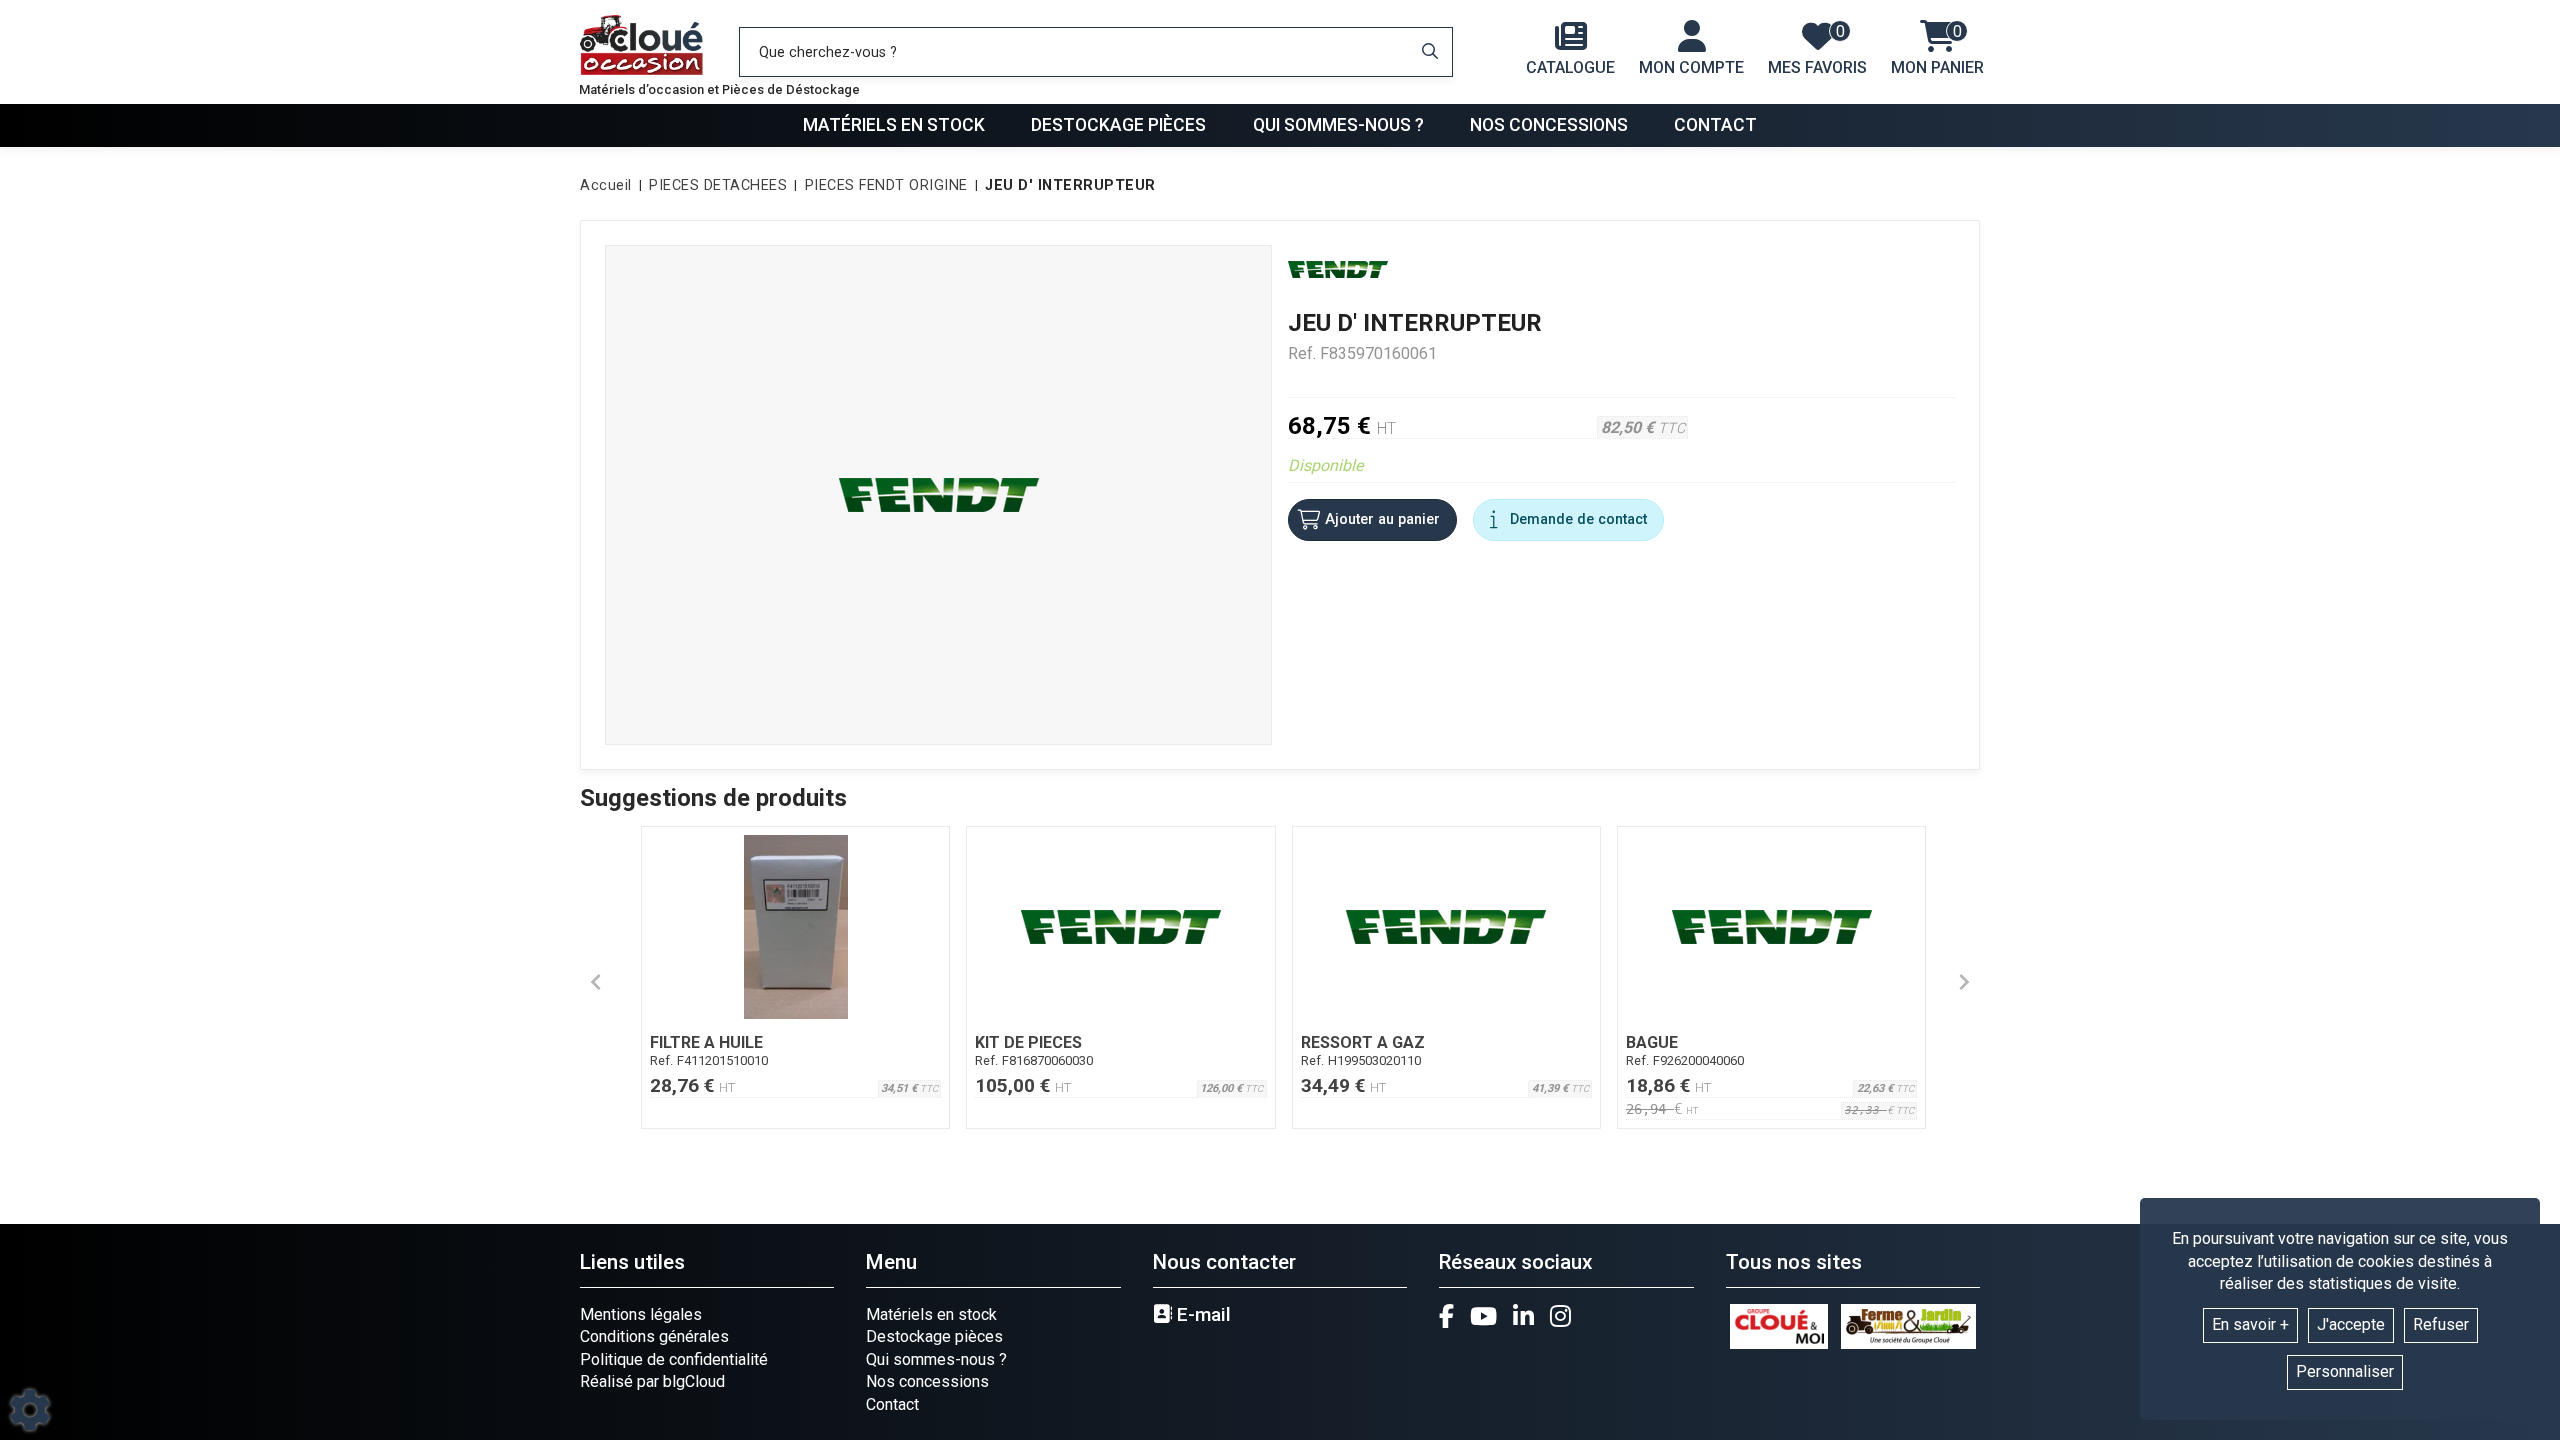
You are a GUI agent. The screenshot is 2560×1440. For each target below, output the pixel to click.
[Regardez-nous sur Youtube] (1483, 1316)
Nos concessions (1549, 125)
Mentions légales (641, 1314)
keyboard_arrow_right (1964, 982)
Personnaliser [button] (2345, 1371)
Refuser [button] (2441, 1324)
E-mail (1201, 1315)
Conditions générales (654, 1336)
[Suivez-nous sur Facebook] (1446, 1316)
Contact (1715, 125)
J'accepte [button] (2351, 1324)
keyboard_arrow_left (596, 982)
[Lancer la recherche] (1430, 52)
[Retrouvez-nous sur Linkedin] (1523, 1316)
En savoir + (2250, 1324)
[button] (1067, 186)
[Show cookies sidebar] (30, 1410)
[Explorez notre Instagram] (1560, 1316)
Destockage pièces (1118, 125)
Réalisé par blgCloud (652, 1381)
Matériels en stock (894, 125)
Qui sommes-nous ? (1338, 125)
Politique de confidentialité (674, 1359)
